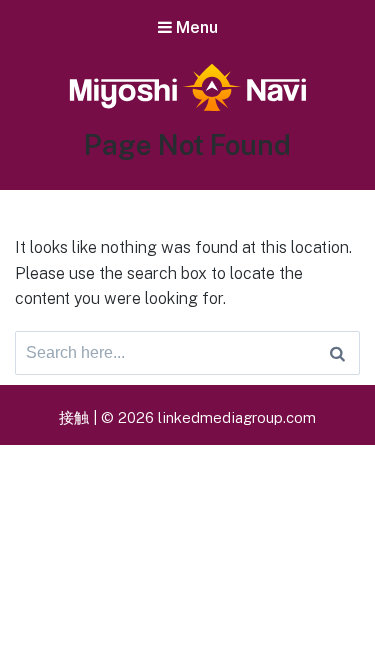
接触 (74, 417)
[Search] (337, 353)
